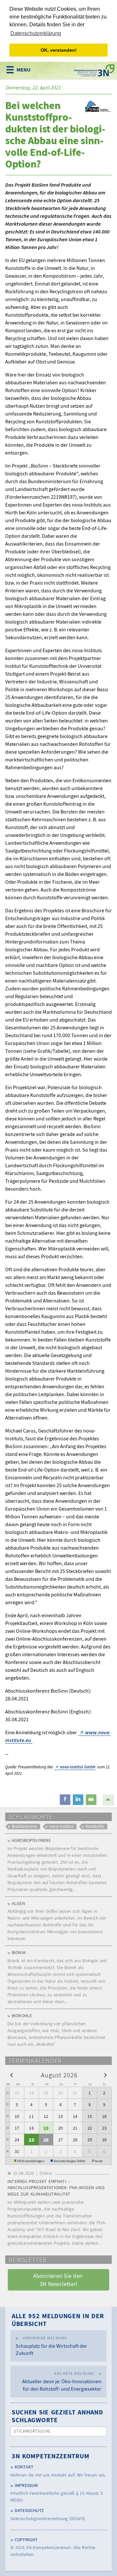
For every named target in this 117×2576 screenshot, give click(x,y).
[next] (105, 2075)
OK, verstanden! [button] (59, 50)
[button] (65, 1800)
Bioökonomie (24, 1826)
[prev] (12, 2075)
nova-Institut (61, 1826)
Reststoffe (95, 1826)
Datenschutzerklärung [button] (36, 33)
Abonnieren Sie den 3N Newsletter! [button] (59, 2280)
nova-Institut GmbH (78, 1767)
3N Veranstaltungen (31, 2161)
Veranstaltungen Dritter (70, 2161)
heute (99, 2161)
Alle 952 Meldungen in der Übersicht (58, 2320)
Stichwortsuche (32, 2431)
